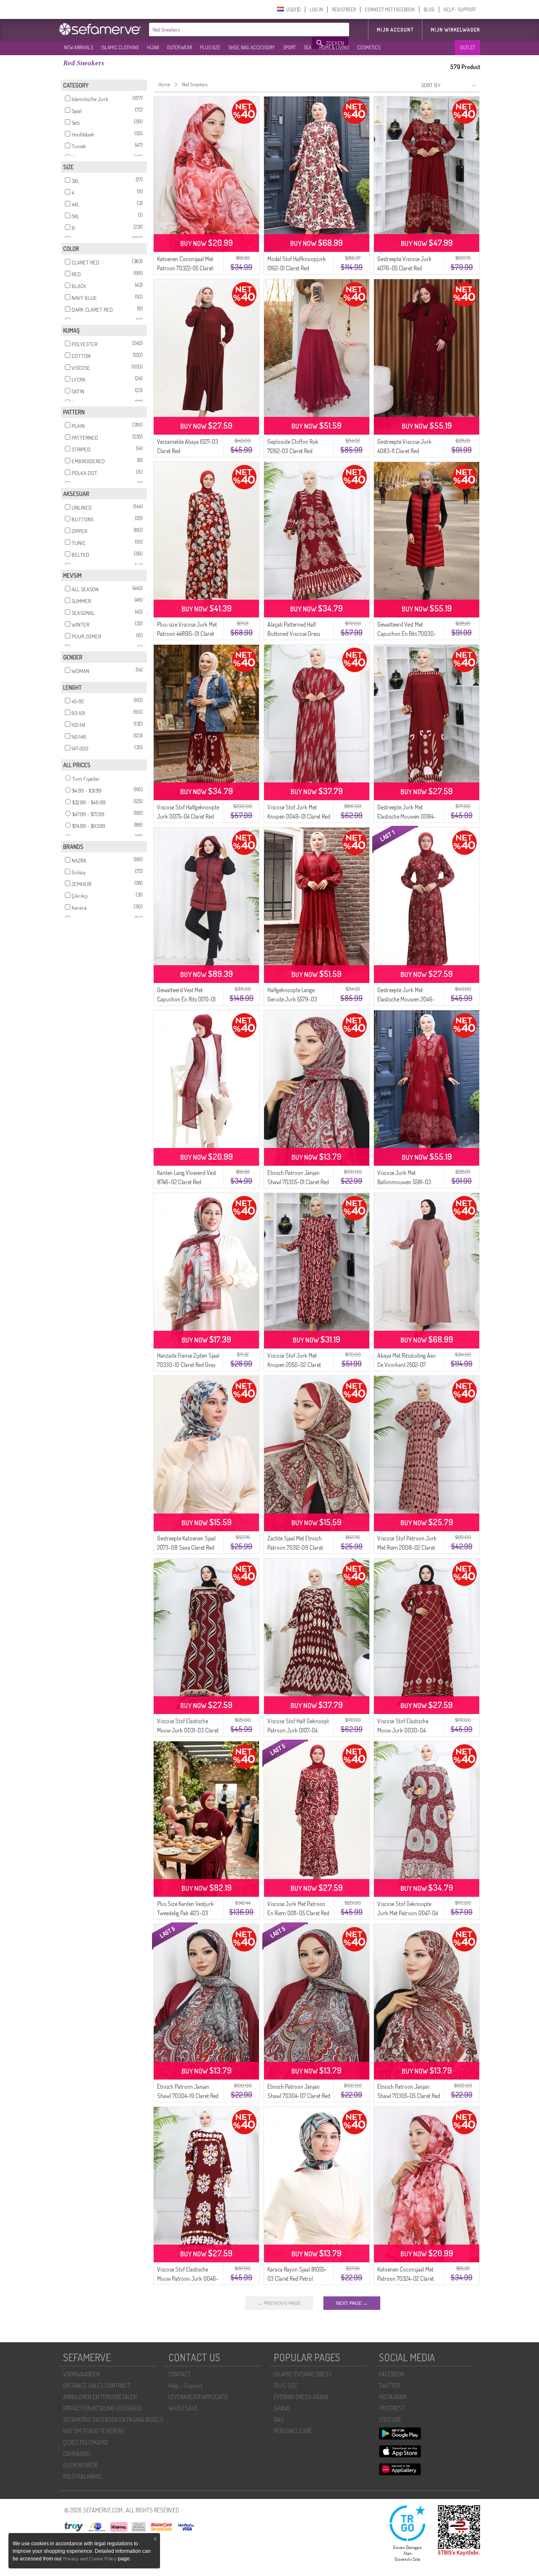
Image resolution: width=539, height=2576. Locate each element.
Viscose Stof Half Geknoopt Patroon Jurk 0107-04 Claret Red (298, 1730)
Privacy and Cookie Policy (90, 2559)
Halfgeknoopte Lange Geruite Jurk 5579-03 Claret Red (292, 999)
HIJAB (153, 47)
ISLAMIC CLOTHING (120, 47)
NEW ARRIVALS (79, 47)
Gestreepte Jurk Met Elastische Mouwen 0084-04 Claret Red (407, 816)
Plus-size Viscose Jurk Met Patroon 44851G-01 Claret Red (187, 634)
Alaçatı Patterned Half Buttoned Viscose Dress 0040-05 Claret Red (294, 634)
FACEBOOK (392, 2374)
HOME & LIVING (334, 47)
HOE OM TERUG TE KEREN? (93, 2431)
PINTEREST (392, 2408)
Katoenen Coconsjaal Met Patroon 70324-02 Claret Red (406, 2278)
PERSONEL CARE (293, 2431)
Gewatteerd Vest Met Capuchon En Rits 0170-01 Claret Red (186, 999)
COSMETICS (369, 47)
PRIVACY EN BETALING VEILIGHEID (102, 2408)
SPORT (289, 47)
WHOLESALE (183, 2408)
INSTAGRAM (393, 2397)
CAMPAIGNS (77, 2454)
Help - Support (185, 2385)
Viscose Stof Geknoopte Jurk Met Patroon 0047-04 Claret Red (408, 1913)
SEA (307, 47)
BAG (279, 2420)
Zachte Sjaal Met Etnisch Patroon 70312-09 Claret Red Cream (295, 1547)
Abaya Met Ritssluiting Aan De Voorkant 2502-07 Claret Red (407, 1365)
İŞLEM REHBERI (80, 2465)
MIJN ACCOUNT (395, 30)
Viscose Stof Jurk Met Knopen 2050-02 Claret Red (294, 1365)
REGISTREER (344, 9)
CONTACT (180, 2374)
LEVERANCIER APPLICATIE (198, 2397)
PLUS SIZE (210, 47)
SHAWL (282, 2408)
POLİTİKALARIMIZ (83, 2476)
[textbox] (231, 29)
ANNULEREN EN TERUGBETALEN (100, 2397)
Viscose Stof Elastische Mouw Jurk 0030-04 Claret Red (403, 1730)
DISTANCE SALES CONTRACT (97, 2385)
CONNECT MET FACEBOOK (390, 9)
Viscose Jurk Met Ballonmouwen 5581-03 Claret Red (404, 1182)
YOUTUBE (390, 2420)
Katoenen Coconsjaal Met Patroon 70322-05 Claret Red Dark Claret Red (185, 268)
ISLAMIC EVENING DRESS (303, 2374)
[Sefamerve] (102, 29)
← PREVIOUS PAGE (279, 2303)
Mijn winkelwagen (455, 30)
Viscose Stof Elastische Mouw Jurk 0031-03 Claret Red (188, 1730)
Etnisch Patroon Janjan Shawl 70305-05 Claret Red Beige (409, 2096)
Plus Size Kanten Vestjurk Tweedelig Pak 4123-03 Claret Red (185, 1913)
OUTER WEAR (179, 47)
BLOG (429, 9)
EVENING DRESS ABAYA (301, 2397)
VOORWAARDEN (81, 2374)
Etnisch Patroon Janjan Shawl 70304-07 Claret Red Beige (299, 2096)
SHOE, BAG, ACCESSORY (252, 47)
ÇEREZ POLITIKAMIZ (86, 2442)
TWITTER (389, 2385)
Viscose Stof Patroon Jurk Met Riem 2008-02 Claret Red (407, 1547)
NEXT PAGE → (352, 2303)
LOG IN (316, 9)
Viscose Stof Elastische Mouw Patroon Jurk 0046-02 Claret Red (188, 2278)
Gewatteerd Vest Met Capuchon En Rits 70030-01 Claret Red (407, 634)
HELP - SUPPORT (460, 9)
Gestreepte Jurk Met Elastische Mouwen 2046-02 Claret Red (406, 999)
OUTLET (467, 47)
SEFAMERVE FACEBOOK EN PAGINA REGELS (113, 2420)
